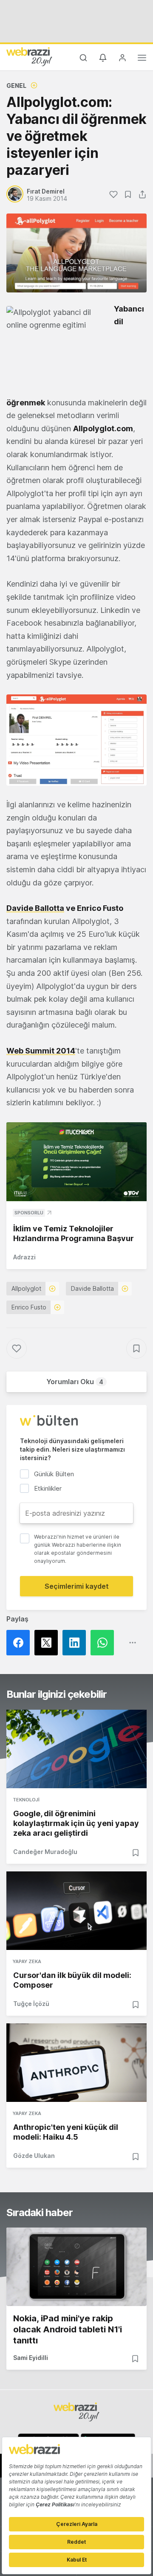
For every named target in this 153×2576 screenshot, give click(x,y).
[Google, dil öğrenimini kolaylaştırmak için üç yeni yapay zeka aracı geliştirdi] (76, 1749)
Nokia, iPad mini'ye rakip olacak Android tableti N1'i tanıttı (68, 2329)
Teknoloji (26, 1800)
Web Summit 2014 (41, 1051)
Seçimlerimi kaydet (77, 1586)
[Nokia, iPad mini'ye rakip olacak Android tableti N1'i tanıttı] (76, 2267)
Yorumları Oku (75, 1382)
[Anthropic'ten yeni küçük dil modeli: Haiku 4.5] (76, 2063)
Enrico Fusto (29, 1307)
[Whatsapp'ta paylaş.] (105, 1643)
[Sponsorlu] (76, 1162)
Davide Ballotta (35, 908)
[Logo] (29, 56)
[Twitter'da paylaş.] (48, 1643)
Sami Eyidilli (31, 2358)
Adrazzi (24, 1257)
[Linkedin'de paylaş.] (76, 1643)
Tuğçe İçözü (31, 2004)
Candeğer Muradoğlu (45, 1852)
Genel (16, 86)
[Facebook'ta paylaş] (20, 1643)
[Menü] (142, 59)
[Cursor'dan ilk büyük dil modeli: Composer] (76, 1911)
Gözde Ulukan (34, 2156)
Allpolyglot (26, 1288)
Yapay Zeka (27, 1961)
